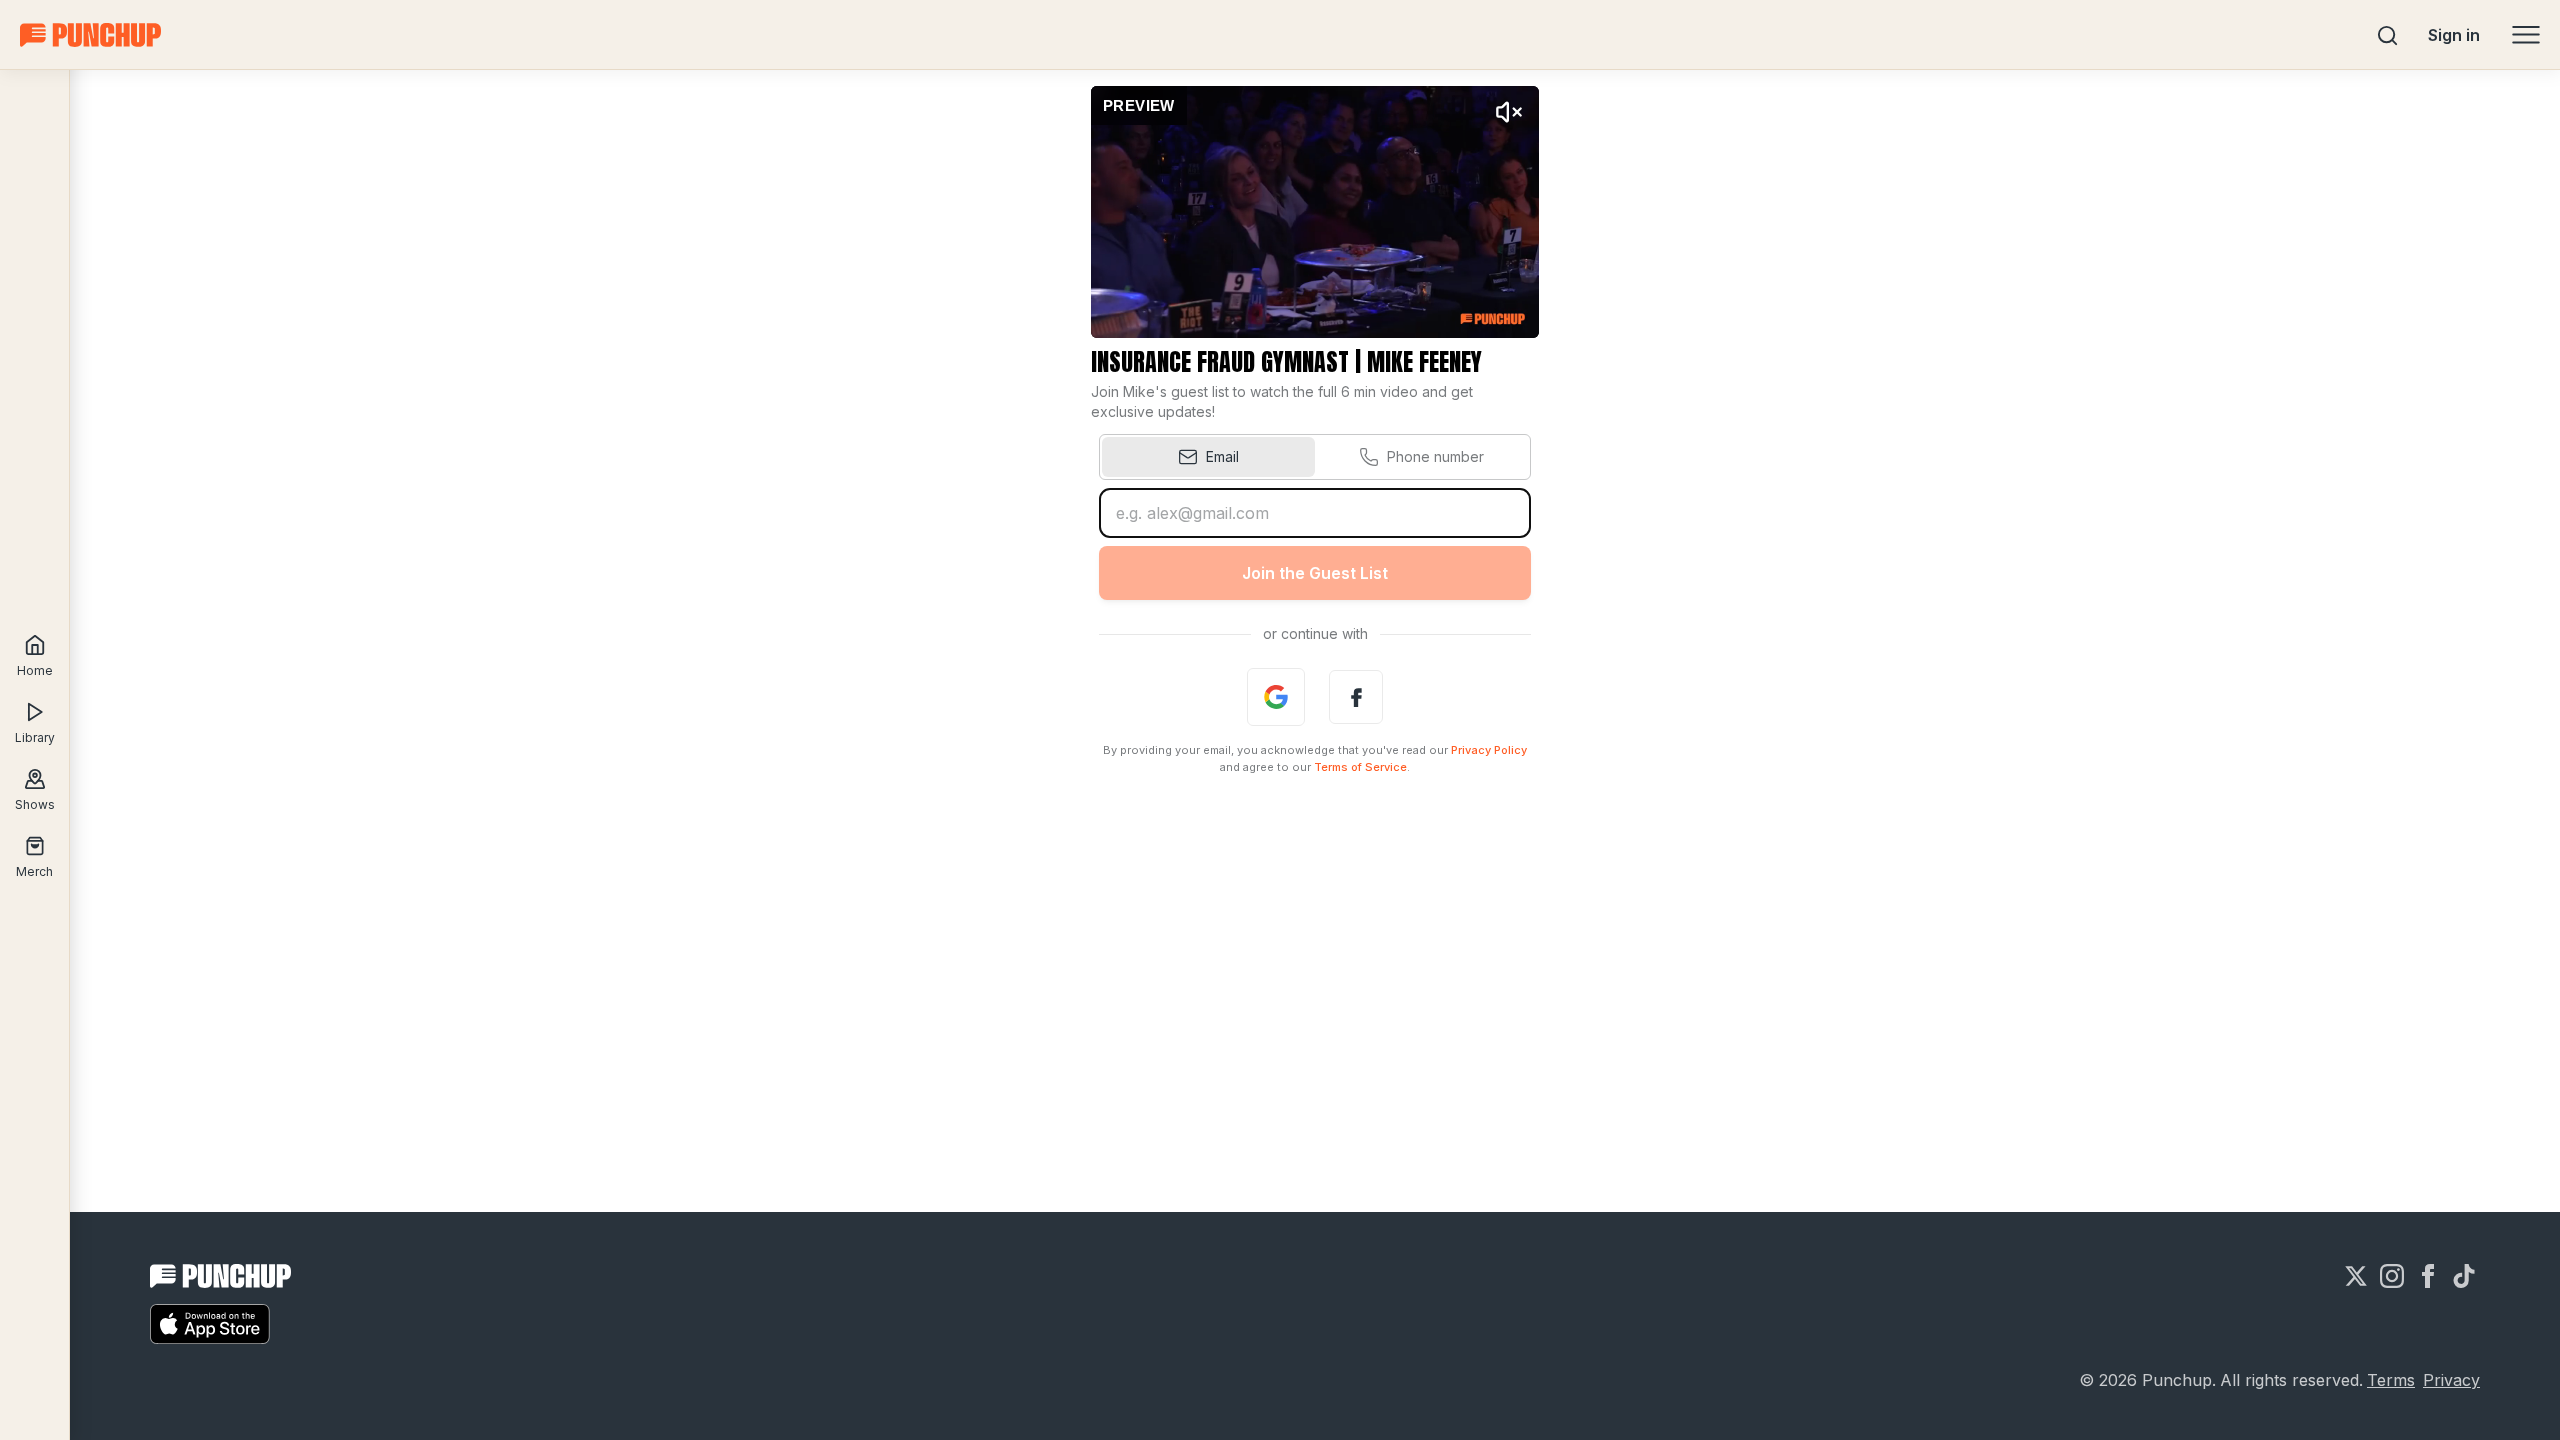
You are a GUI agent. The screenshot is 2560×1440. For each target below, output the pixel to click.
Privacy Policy (1489, 750)
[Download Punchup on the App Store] (210, 1324)
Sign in (2454, 35)
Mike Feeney (1424, 362)
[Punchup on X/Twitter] (2356, 1276)
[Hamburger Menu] (2526, 35)
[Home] (90, 35)
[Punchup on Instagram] (2392, 1276)
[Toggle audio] (1509, 112)
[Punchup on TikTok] (2464, 1276)
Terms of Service (1360, 767)
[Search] (2388, 35)
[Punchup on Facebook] (2428, 1276)
